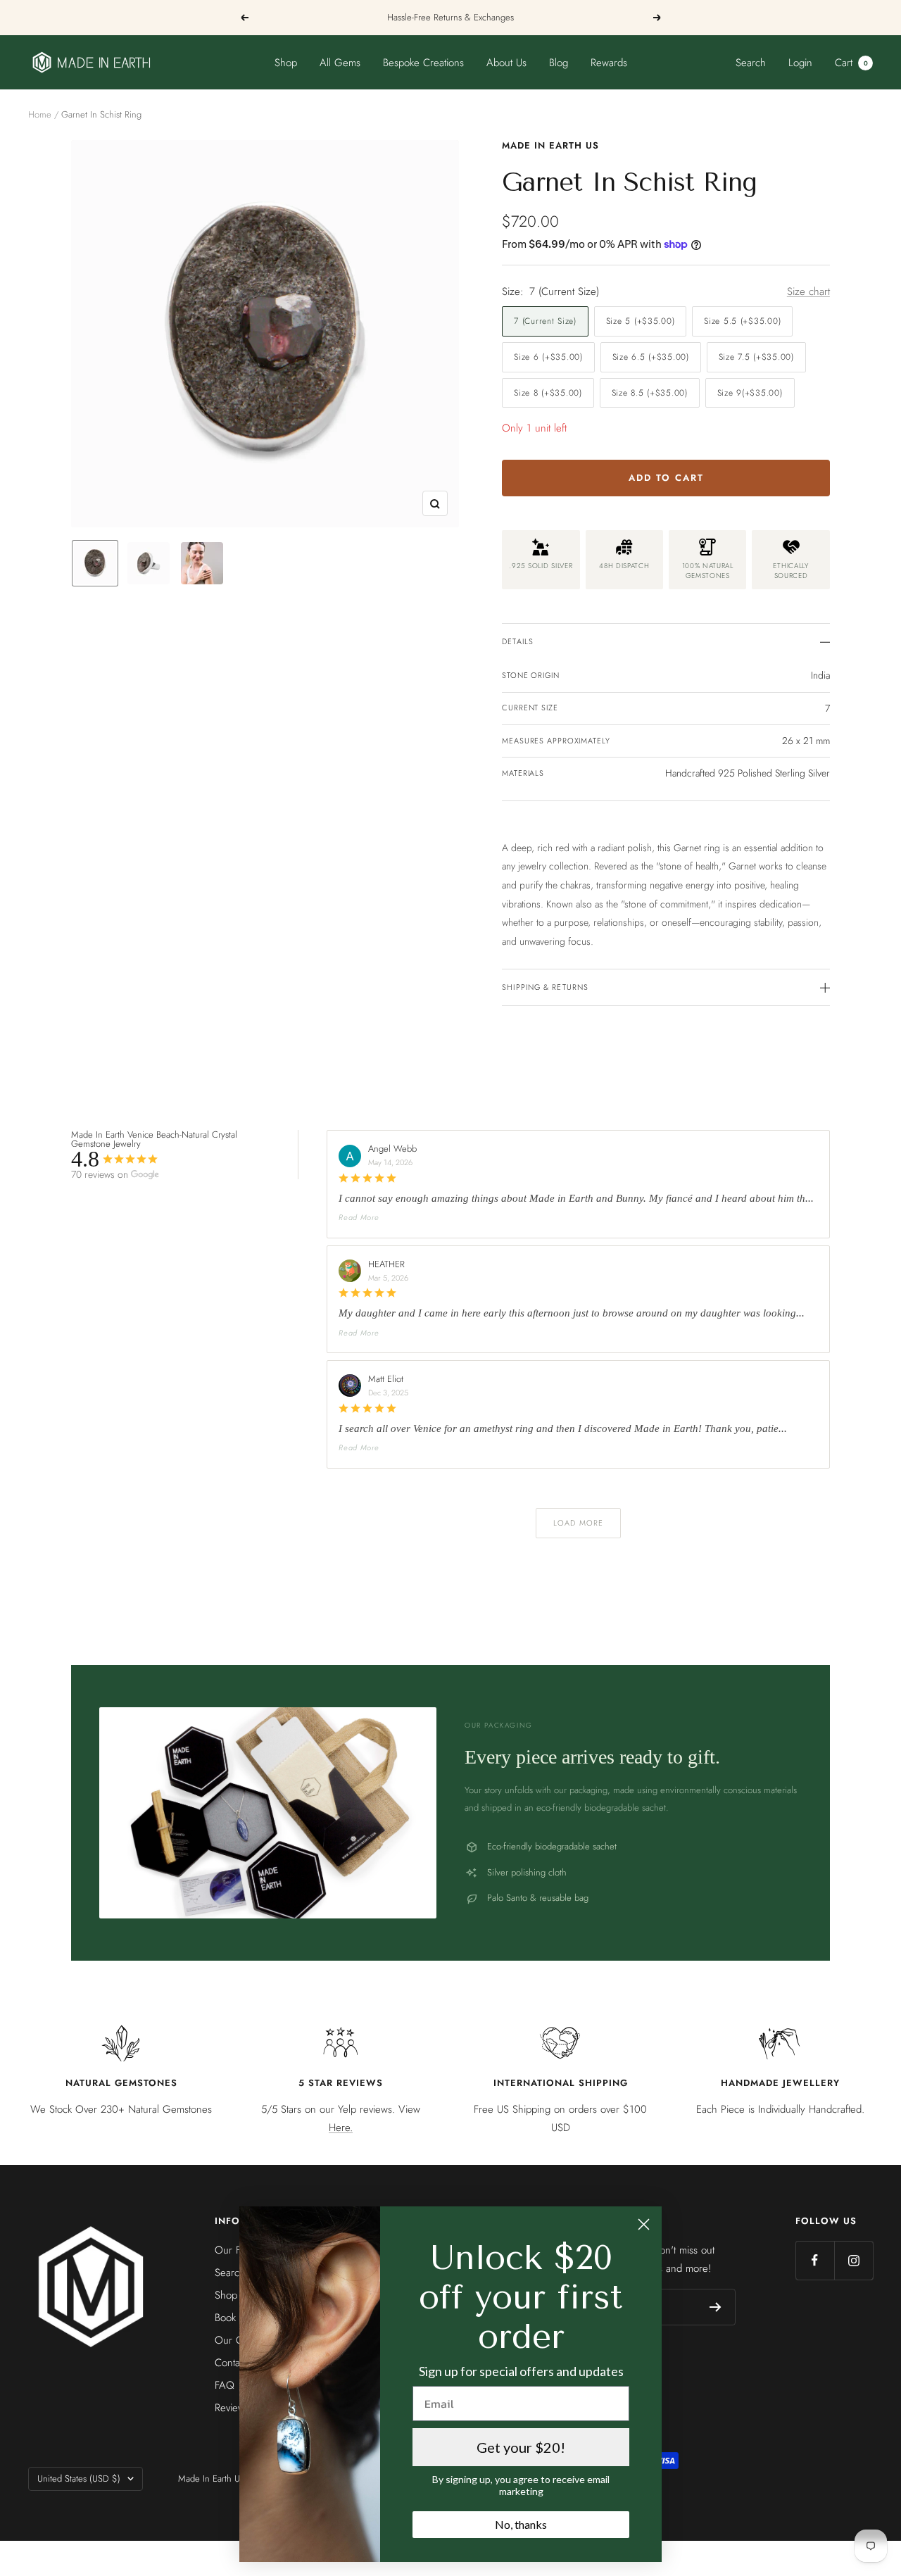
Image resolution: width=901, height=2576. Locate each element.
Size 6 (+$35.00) (548, 357)
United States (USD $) (79, 2478)
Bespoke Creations (423, 63)
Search (751, 63)
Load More (578, 1523)
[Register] (716, 2307)
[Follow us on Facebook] (815, 2260)
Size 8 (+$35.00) (548, 393)
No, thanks (521, 2524)
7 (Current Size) (545, 321)
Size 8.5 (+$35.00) (650, 393)
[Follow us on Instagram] (853, 2260)
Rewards (609, 63)
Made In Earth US (550, 145)
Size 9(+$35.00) (750, 393)
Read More (359, 1217)
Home (40, 114)
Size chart (808, 291)
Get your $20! (521, 2447)
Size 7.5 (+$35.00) (756, 357)
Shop (286, 63)
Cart (851, 63)
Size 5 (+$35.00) (641, 321)
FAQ (225, 2385)
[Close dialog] (644, 2224)
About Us (506, 63)
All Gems (340, 63)
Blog (559, 63)
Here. (341, 2128)
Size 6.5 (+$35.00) (651, 357)
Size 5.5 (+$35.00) (742, 321)
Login (800, 63)
